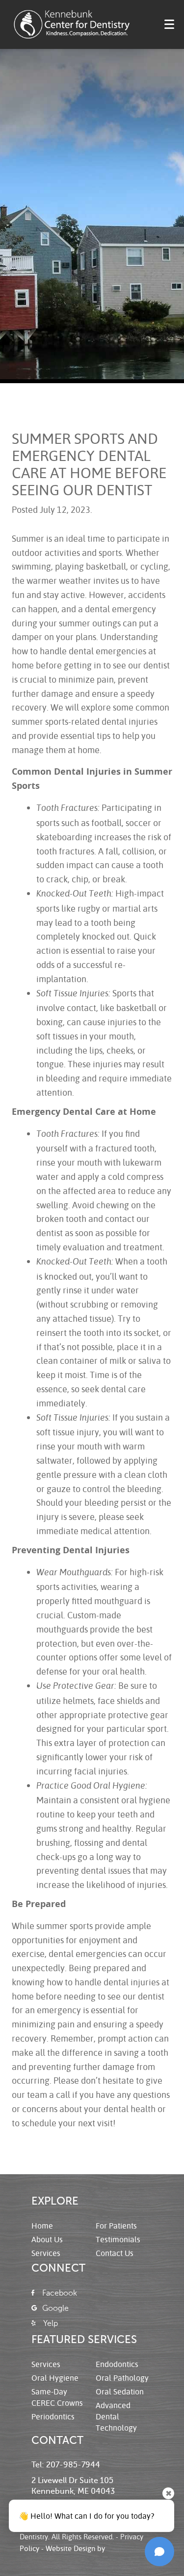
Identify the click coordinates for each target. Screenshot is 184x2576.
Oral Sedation (120, 2391)
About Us (47, 2239)
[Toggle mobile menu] (169, 24)
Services (46, 2253)
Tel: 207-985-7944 (66, 2465)
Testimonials (118, 2239)
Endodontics (117, 2364)
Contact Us (115, 2253)
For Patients (116, 2225)
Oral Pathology (122, 2378)
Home (42, 2225)
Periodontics (53, 2416)
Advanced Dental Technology (116, 2416)
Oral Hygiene (55, 2378)
